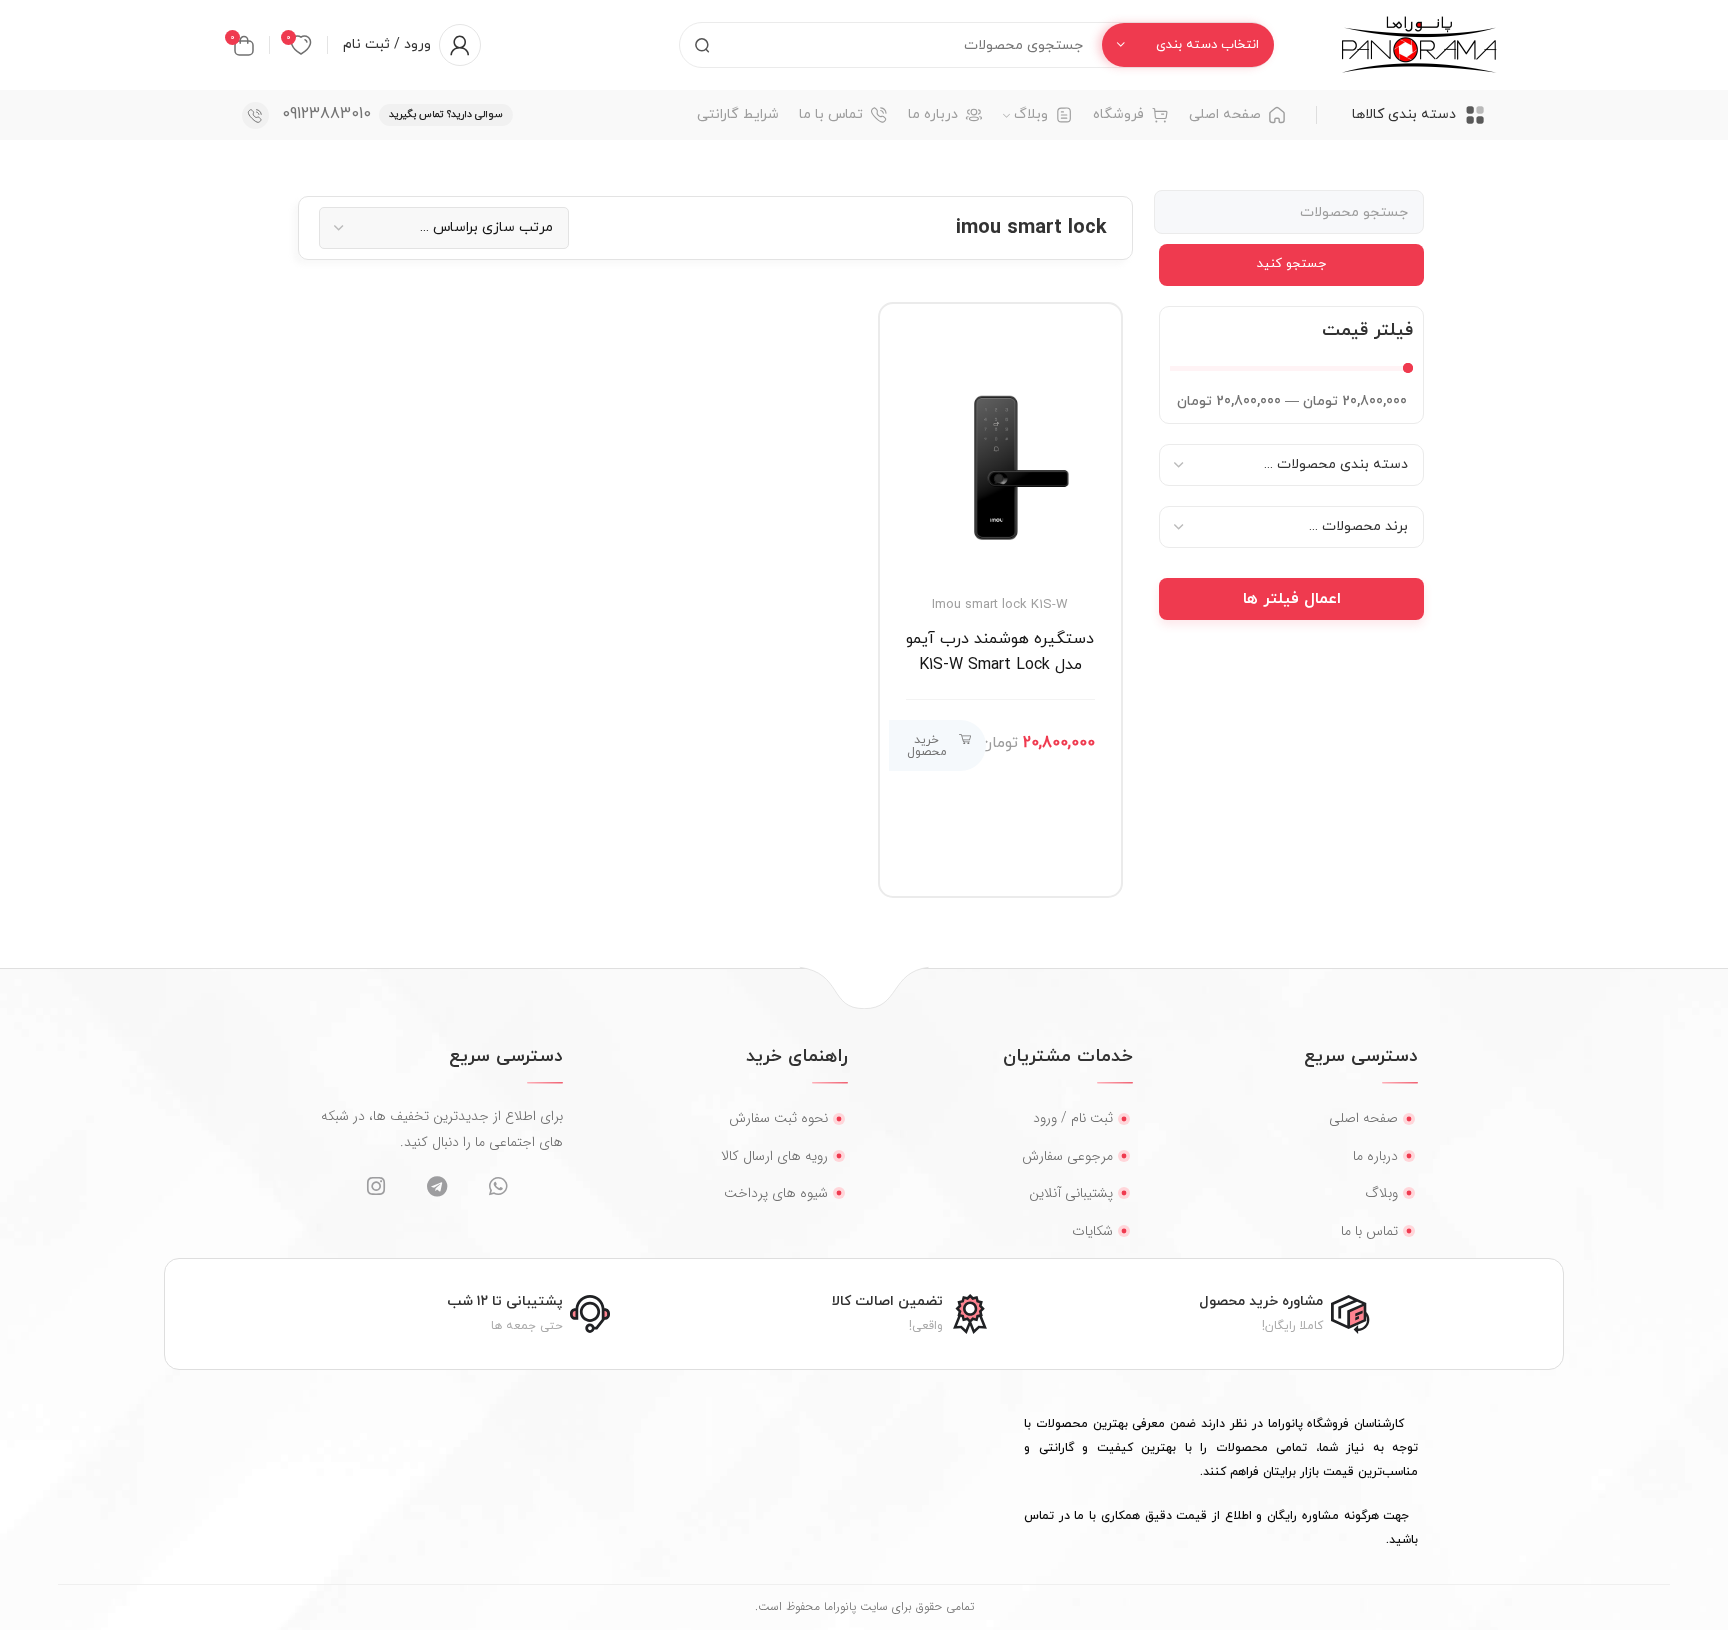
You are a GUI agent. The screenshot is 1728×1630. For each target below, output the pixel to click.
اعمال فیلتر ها (1292, 599)
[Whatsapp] (497, 1186)
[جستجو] (702, 45)
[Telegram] (436, 1186)
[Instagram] (375, 1186)
